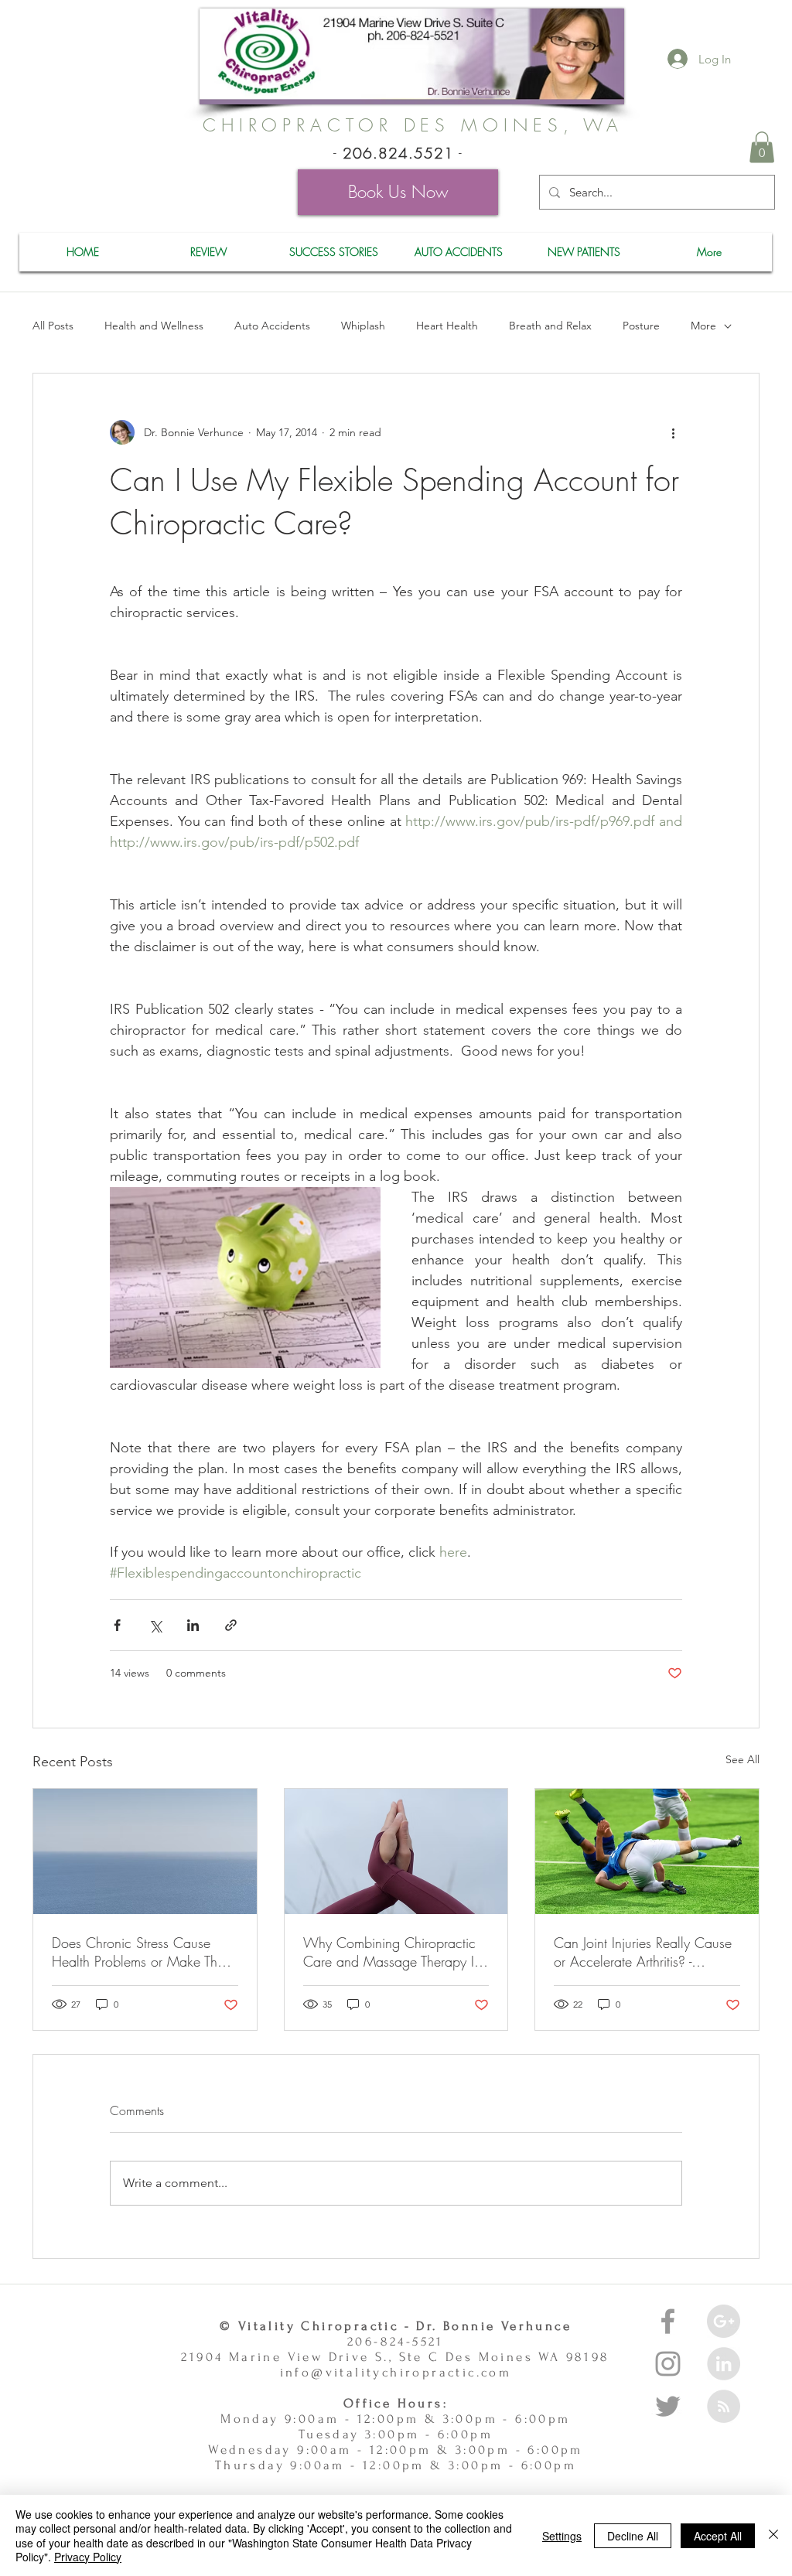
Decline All (633, 2536)
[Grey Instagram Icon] (668, 2364)
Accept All (718, 2536)
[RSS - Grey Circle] (724, 2406)
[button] (762, 147)
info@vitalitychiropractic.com (396, 2372)
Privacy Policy (88, 2557)
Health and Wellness (154, 326)
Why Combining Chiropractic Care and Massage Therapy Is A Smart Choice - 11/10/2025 (391, 1952)
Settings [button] (562, 2536)
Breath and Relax (550, 326)
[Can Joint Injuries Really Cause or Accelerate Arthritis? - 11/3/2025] (647, 1851)
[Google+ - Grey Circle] (724, 2321)
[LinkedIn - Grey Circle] (724, 2364)
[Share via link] (231, 1625)
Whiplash (363, 326)
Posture (641, 326)
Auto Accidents (272, 326)
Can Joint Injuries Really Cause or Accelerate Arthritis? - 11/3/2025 (643, 1952)
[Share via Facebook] (117, 1625)
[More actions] (673, 432)
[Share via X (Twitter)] (155, 1625)
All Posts (53, 326)
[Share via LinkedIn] (193, 1625)
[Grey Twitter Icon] (668, 2406)
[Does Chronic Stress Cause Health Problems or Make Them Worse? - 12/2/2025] (145, 1851)
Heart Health (447, 326)
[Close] (773, 2535)
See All (742, 1759)
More (703, 326)
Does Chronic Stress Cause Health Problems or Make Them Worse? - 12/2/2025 (143, 1952)
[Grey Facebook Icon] (668, 2321)
